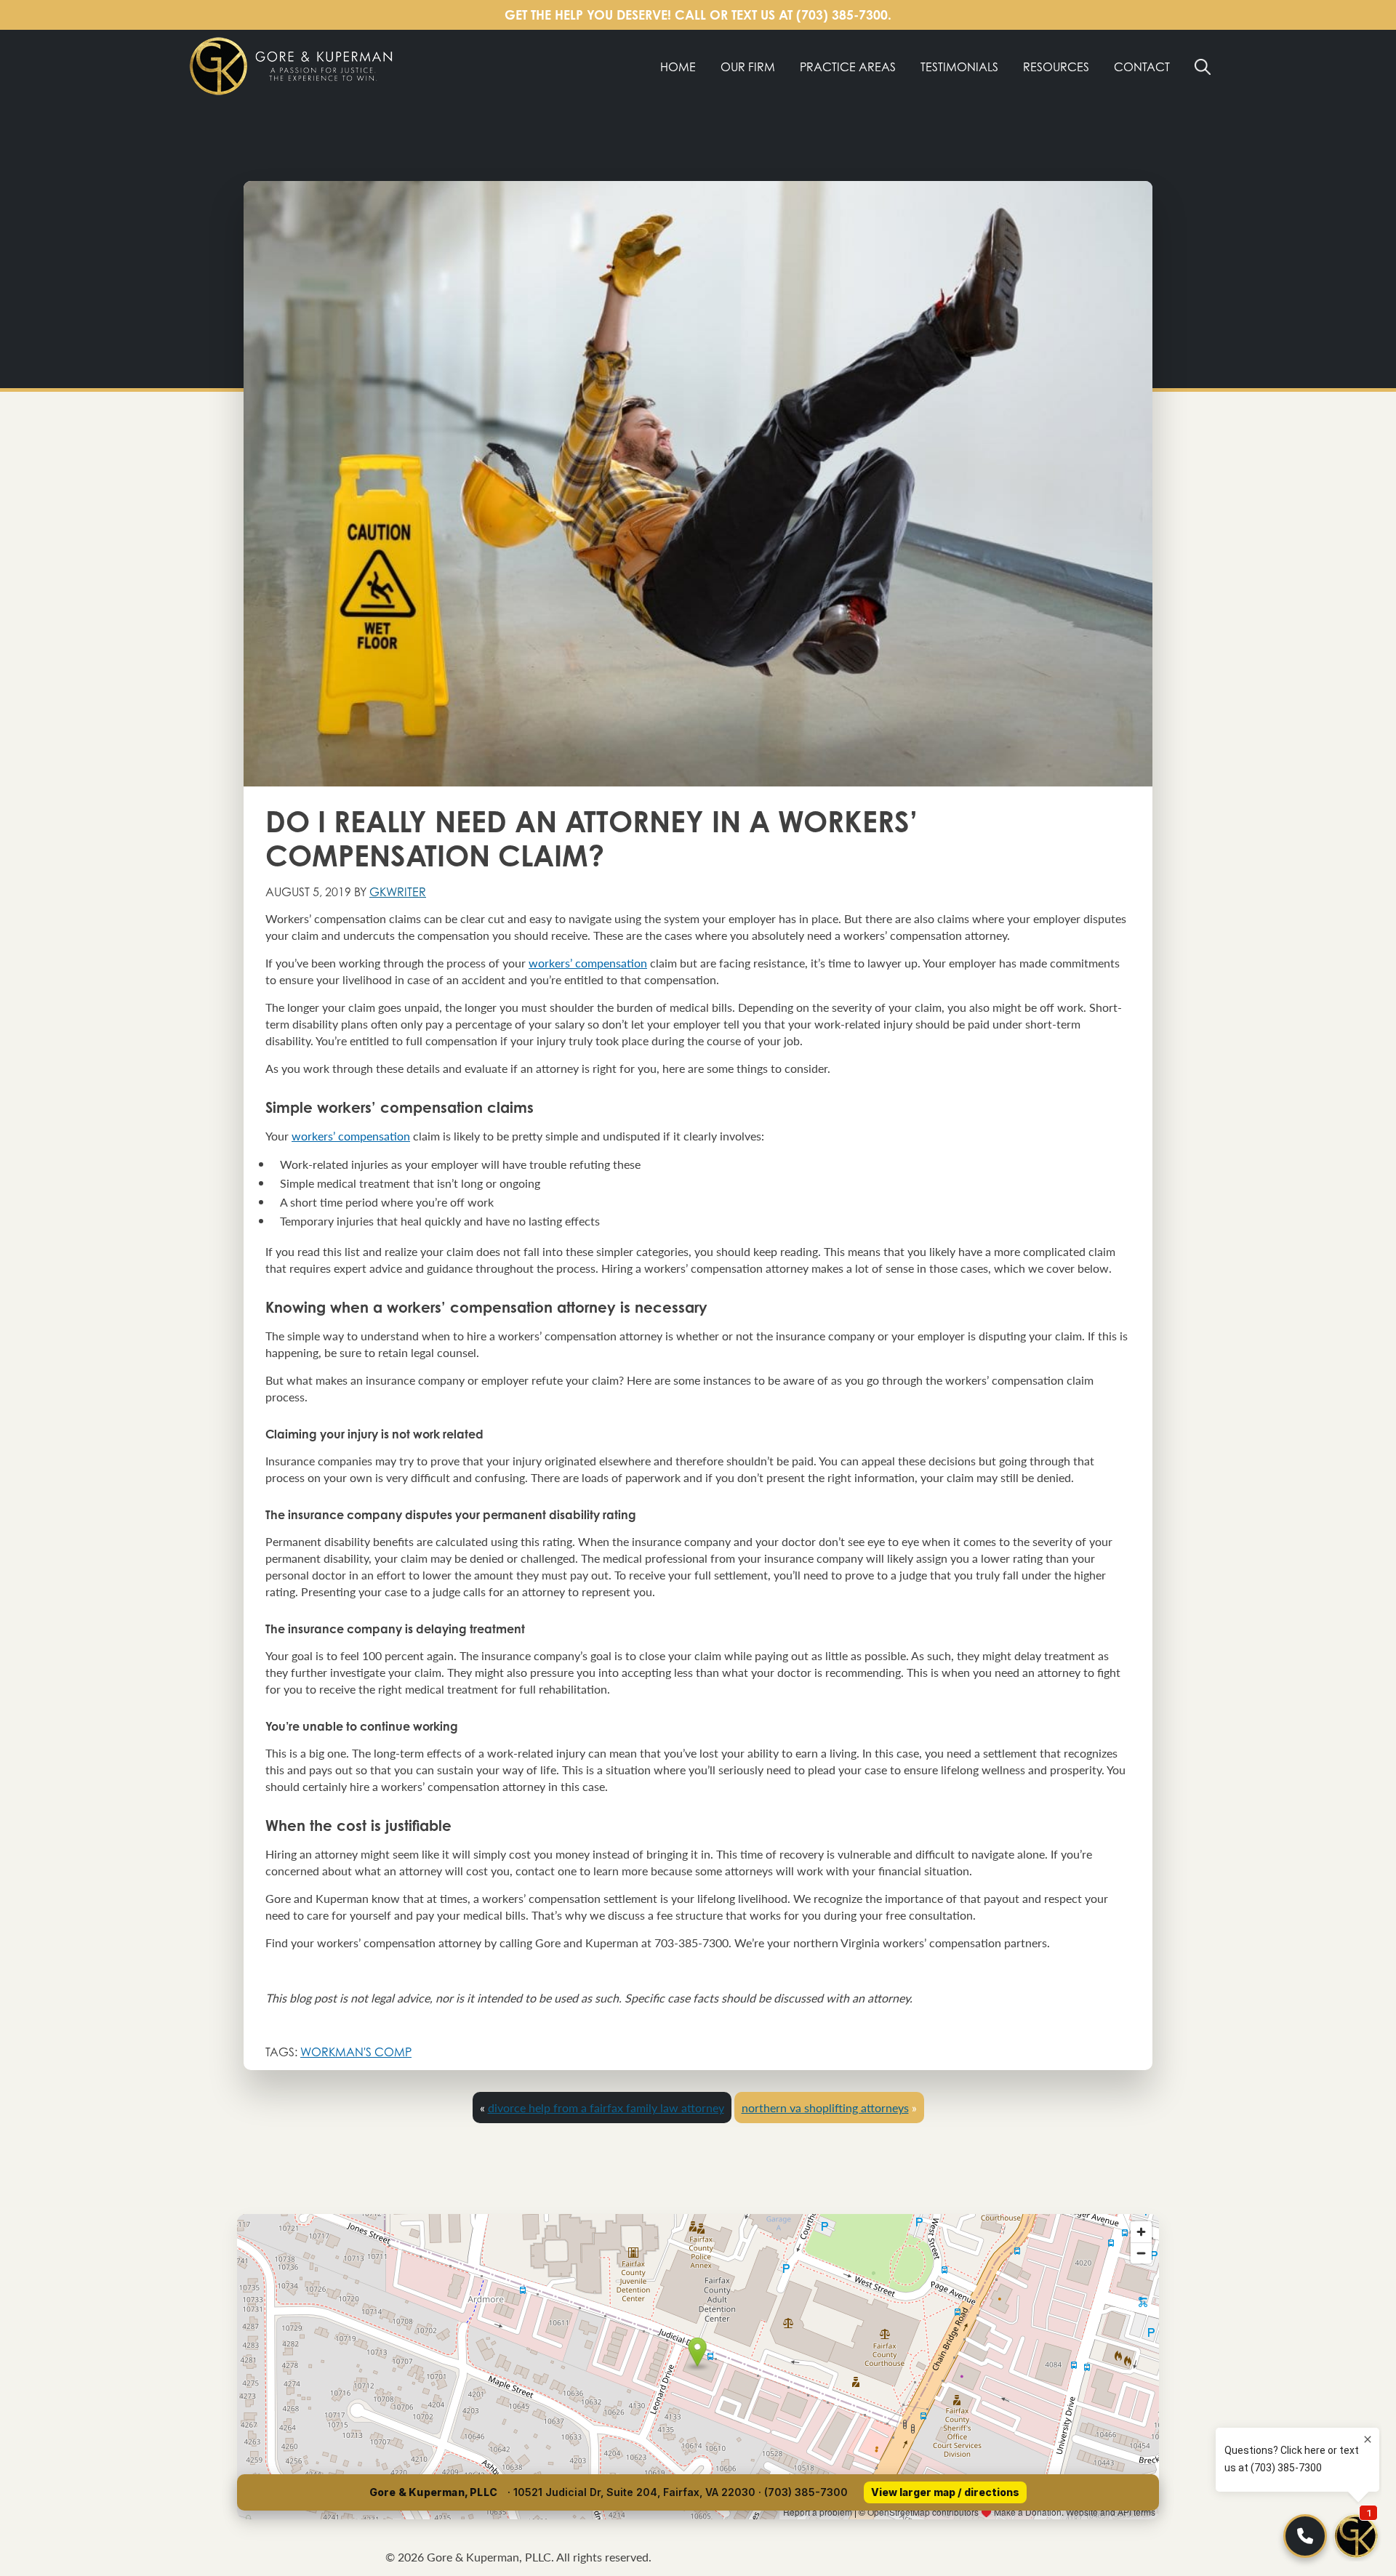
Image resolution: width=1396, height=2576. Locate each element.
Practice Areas (848, 67)
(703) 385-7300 (842, 15)
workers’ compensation (588, 963)
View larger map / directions (945, 2492)
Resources (1056, 67)
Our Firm (748, 67)
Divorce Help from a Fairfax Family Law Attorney (606, 2108)
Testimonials (959, 67)
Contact (1142, 67)
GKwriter (398, 892)
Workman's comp (356, 2052)
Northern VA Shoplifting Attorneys (825, 2108)
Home (678, 67)
